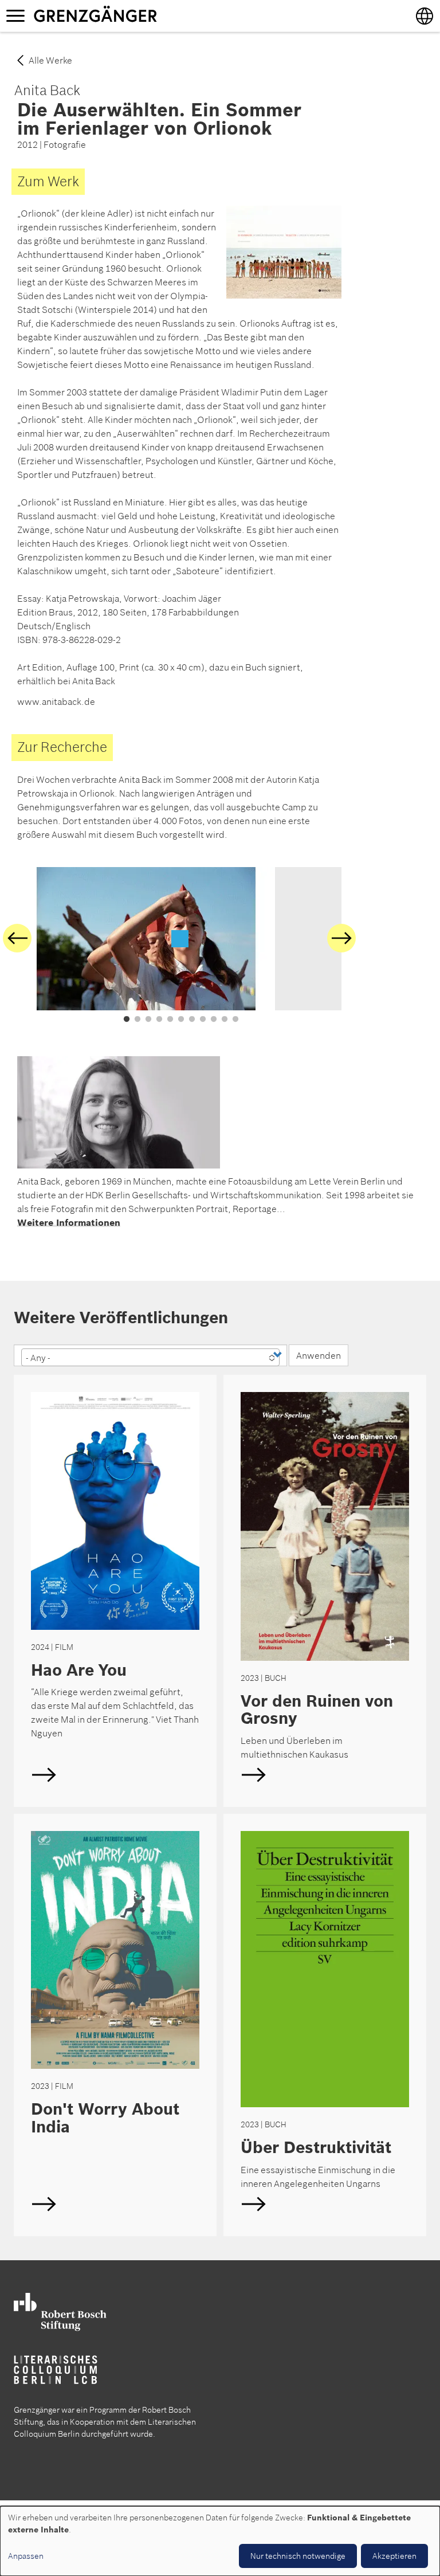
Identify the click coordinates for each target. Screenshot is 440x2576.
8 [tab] (203, 1020)
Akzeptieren (394, 2556)
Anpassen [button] (26, 2556)
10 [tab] (225, 1020)
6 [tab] (181, 1020)
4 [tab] (159, 1020)
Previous (17, 938)
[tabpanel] (180, 939)
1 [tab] (127, 1020)
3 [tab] (148, 1020)
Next (341, 938)
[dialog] (220, 2541)
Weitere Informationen (69, 1222)
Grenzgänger (131, 15)
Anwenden (319, 1355)
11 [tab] (235, 1020)
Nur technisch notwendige (298, 2556)
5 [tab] (170, 1020)
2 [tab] (137, 1020)
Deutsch (115, 1591)
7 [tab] (192, 1020)
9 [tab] (214, 1020)
